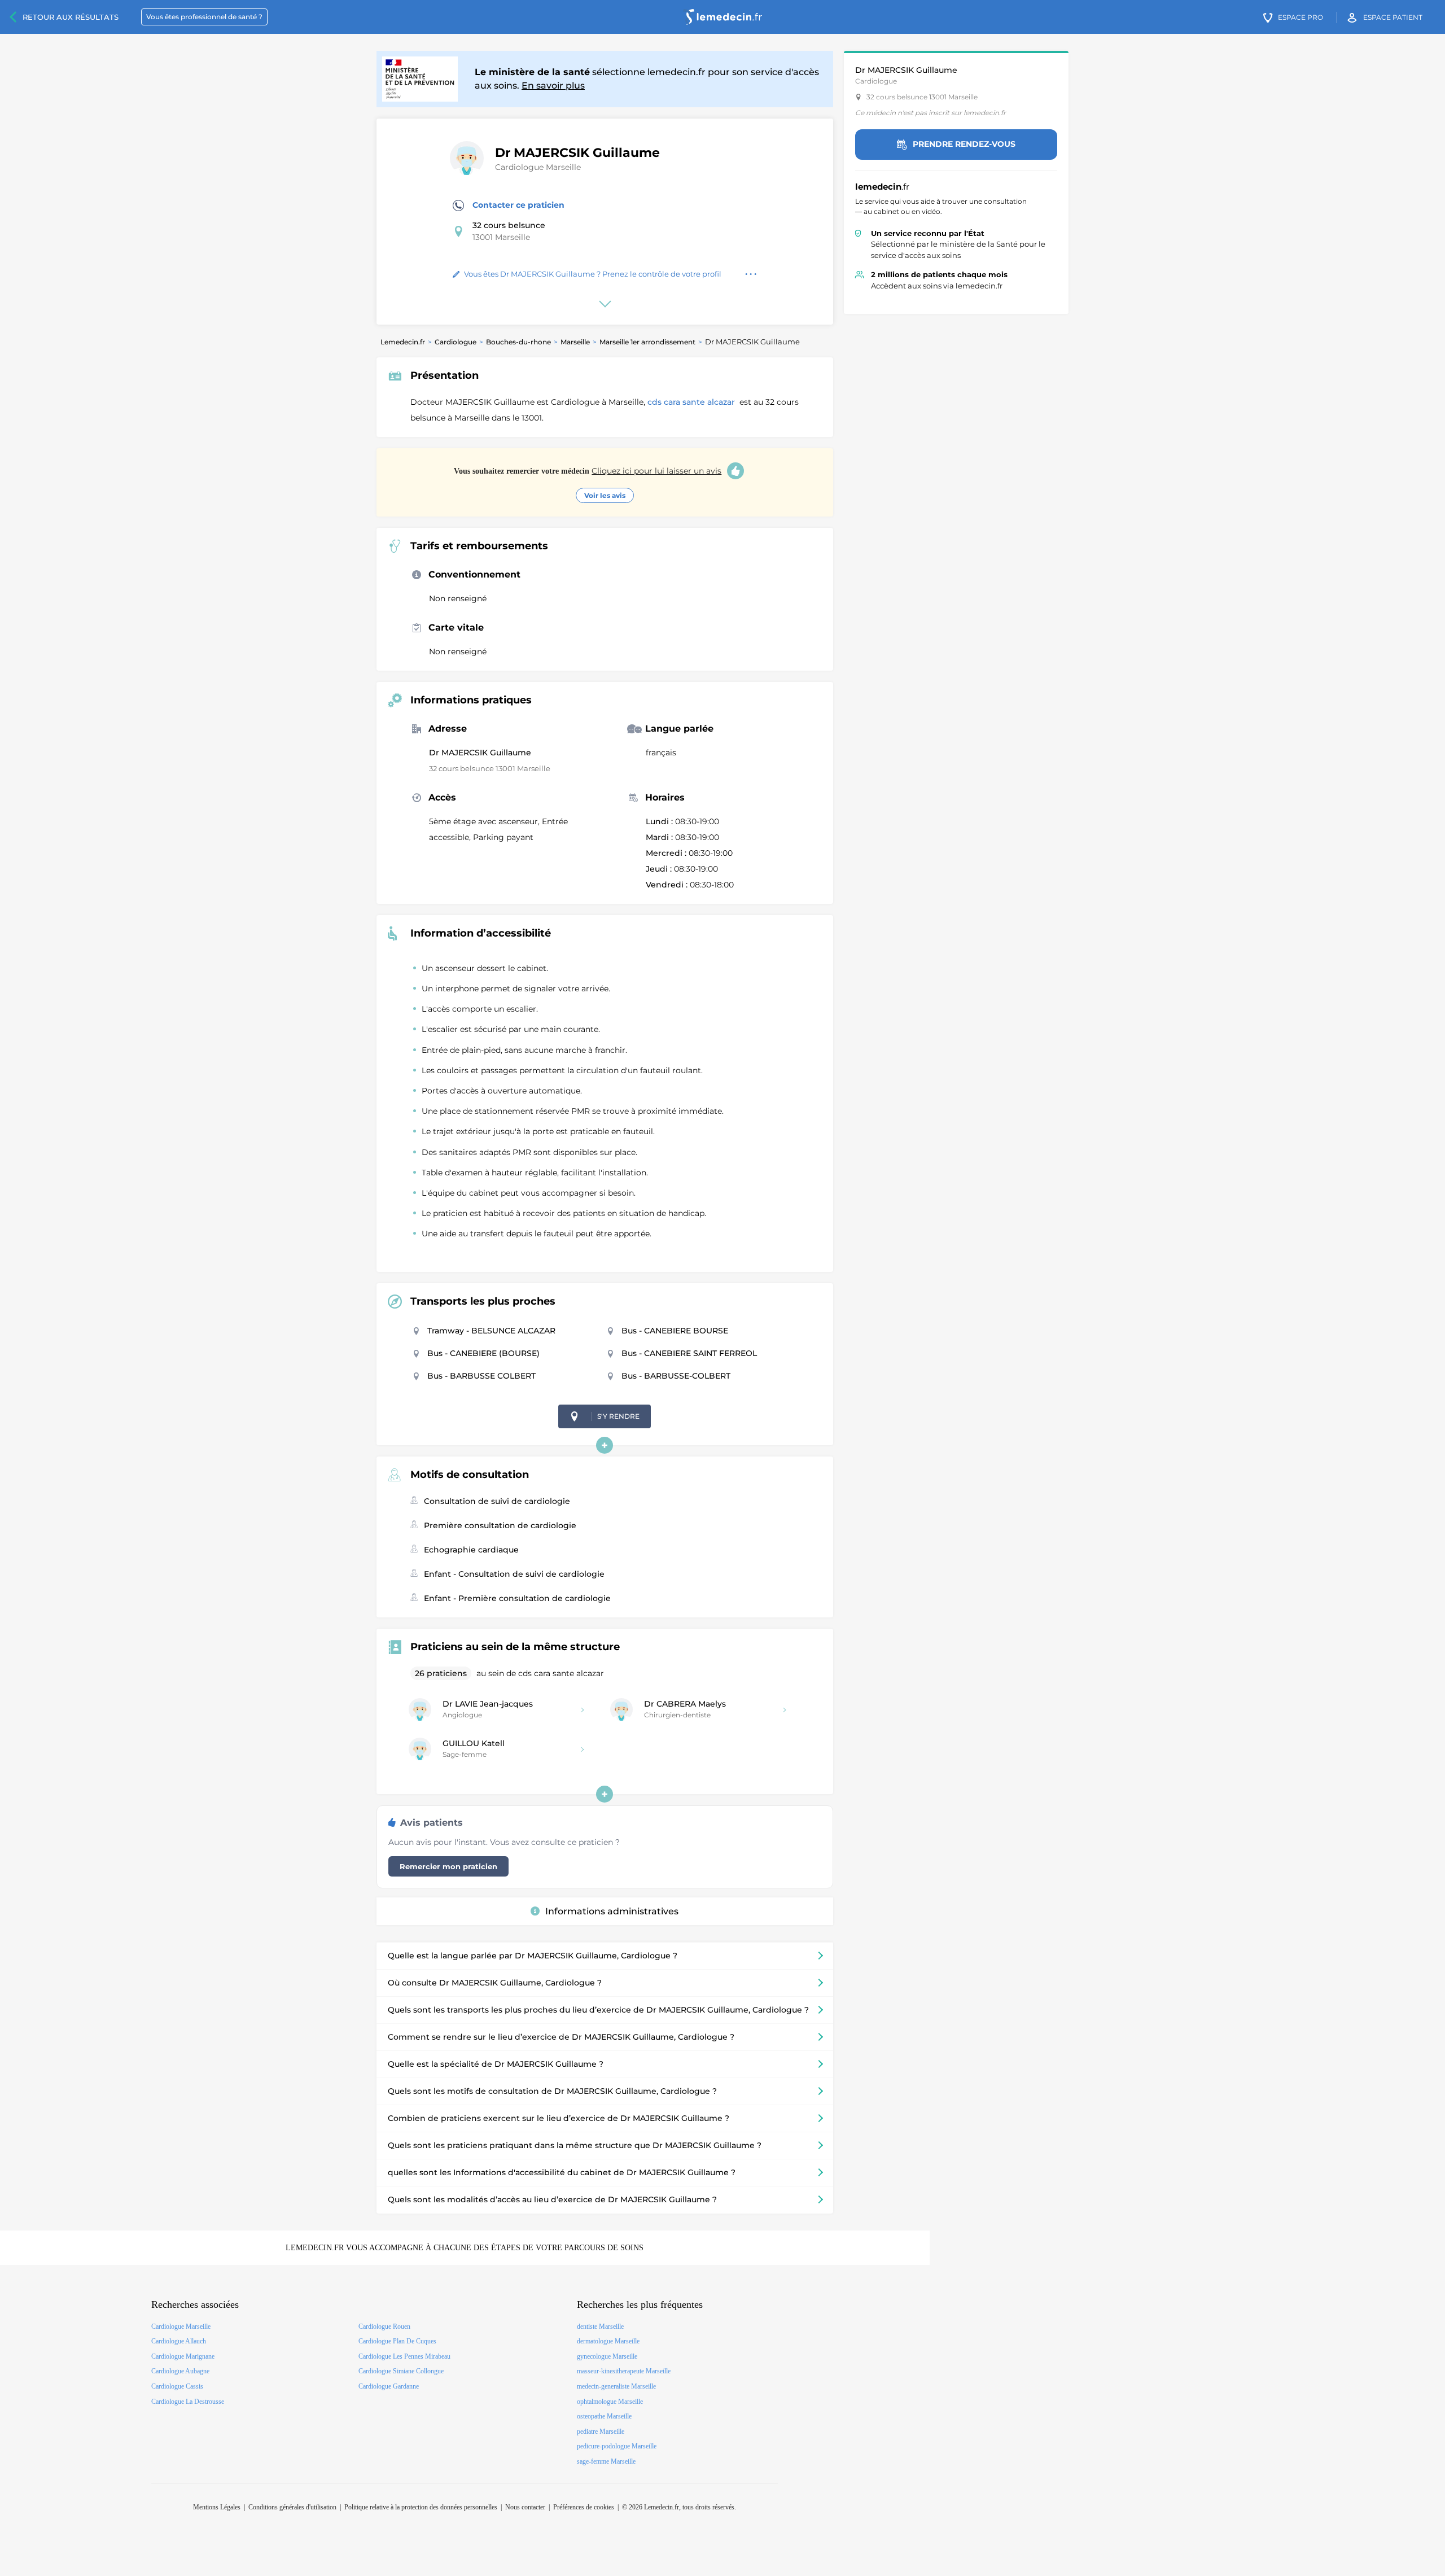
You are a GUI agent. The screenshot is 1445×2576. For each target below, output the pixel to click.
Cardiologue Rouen (384, 2326)
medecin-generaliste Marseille (616, 2386)
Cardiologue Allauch (179, 2341)
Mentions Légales (217, 2507)
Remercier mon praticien (448, 1866)
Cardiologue (456, 342)
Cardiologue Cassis (177, 2386)
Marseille (575, 342)
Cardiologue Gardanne (389, 2386)
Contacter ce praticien (518, 205)
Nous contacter (525, 2507)
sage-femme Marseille (606, 2461)
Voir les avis (605, 495)
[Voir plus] (605, 1445)
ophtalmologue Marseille (610, 2402)
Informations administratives (612, 1911)
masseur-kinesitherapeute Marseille (624, 2371)
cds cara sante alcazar (692, 402)
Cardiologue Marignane (183, 2356)
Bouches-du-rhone (518, 342)
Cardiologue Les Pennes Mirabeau (404, 2356)
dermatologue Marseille (608, 2341)
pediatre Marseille (601, 2431)
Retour (71, 17)
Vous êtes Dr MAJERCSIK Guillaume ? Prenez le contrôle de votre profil (593, 274)
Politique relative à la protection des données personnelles (421, 2507)
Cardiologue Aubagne (180, 2371)
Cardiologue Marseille (538, 167)
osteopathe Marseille (604, 2416)
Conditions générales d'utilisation (292, 2507)
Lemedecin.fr (403, 342)
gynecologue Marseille (607, 2356)
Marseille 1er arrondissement (647, 342)
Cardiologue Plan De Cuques (397, 2341)
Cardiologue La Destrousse (188, 2402)
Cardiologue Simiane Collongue (401, 2371)
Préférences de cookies (584, 2507)
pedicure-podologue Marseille (617, 2446)
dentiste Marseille (600, 2326)
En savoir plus (553, 86)
